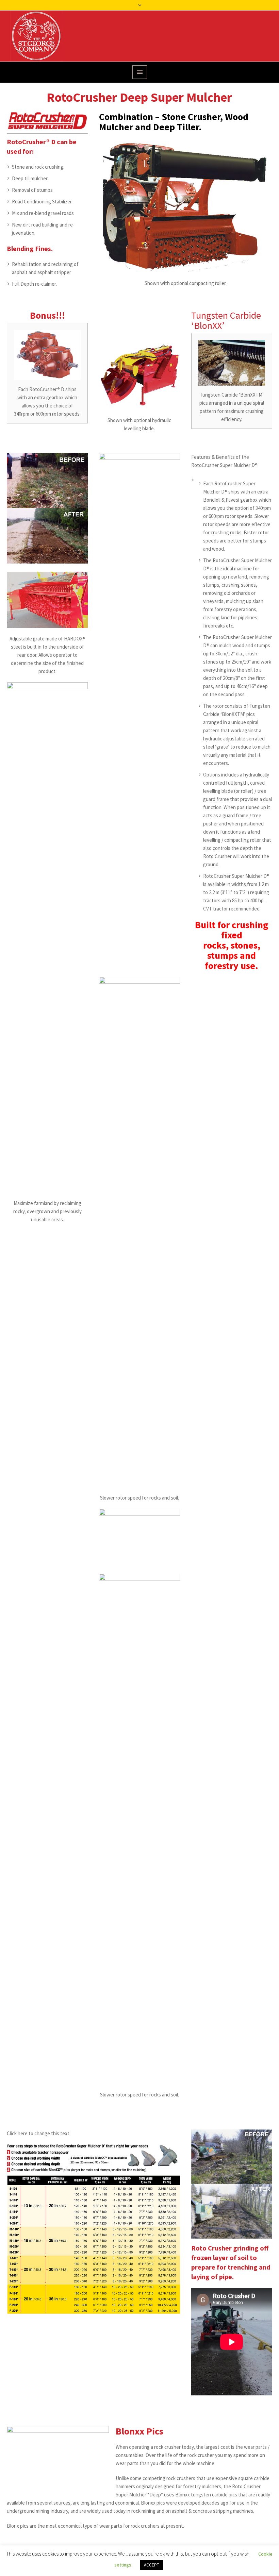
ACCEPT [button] (152, 2565)
